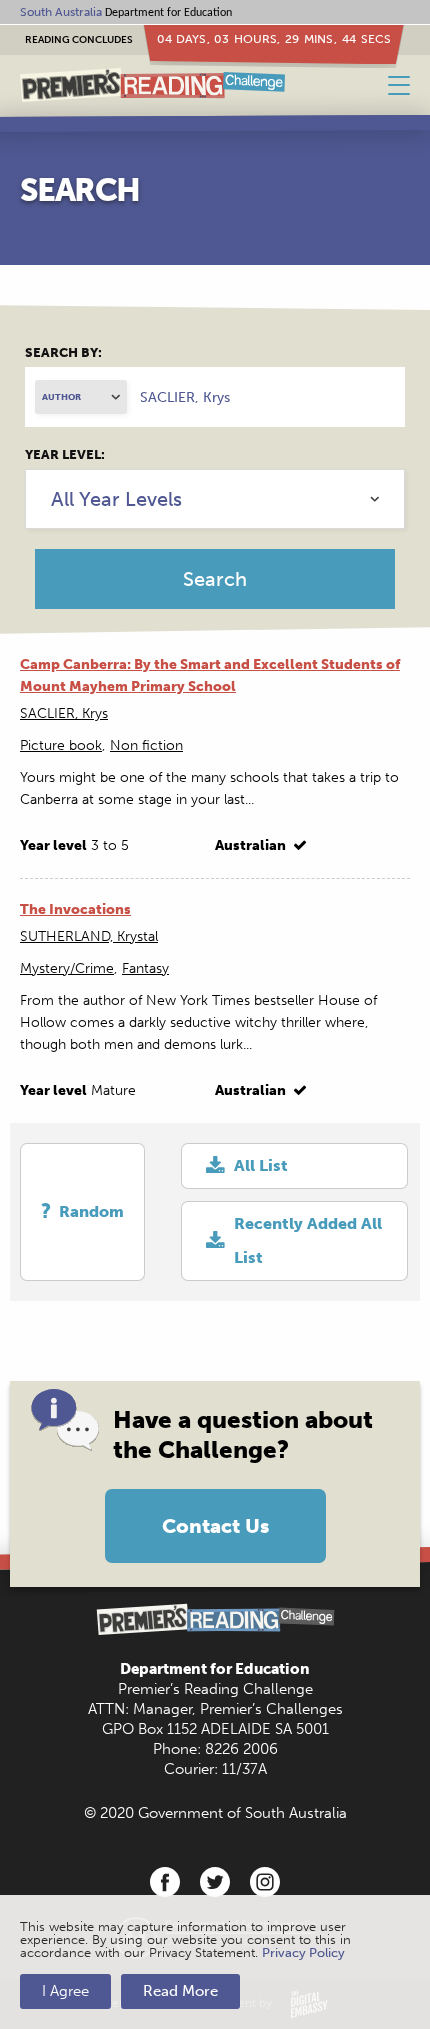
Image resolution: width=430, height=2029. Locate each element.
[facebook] (165, 1882)
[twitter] (215, 1882)
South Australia (61, 12)
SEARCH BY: (63, 352)
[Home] (152, 85)
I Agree (65, 1991)
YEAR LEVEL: (65, 454)
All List (261, 1165)
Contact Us (215, 1526)
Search (215, 579)
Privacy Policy (303, 1952)
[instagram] (265, 1882)
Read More (180, 1991)
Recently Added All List (308, 1240)
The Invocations (75, 909)
